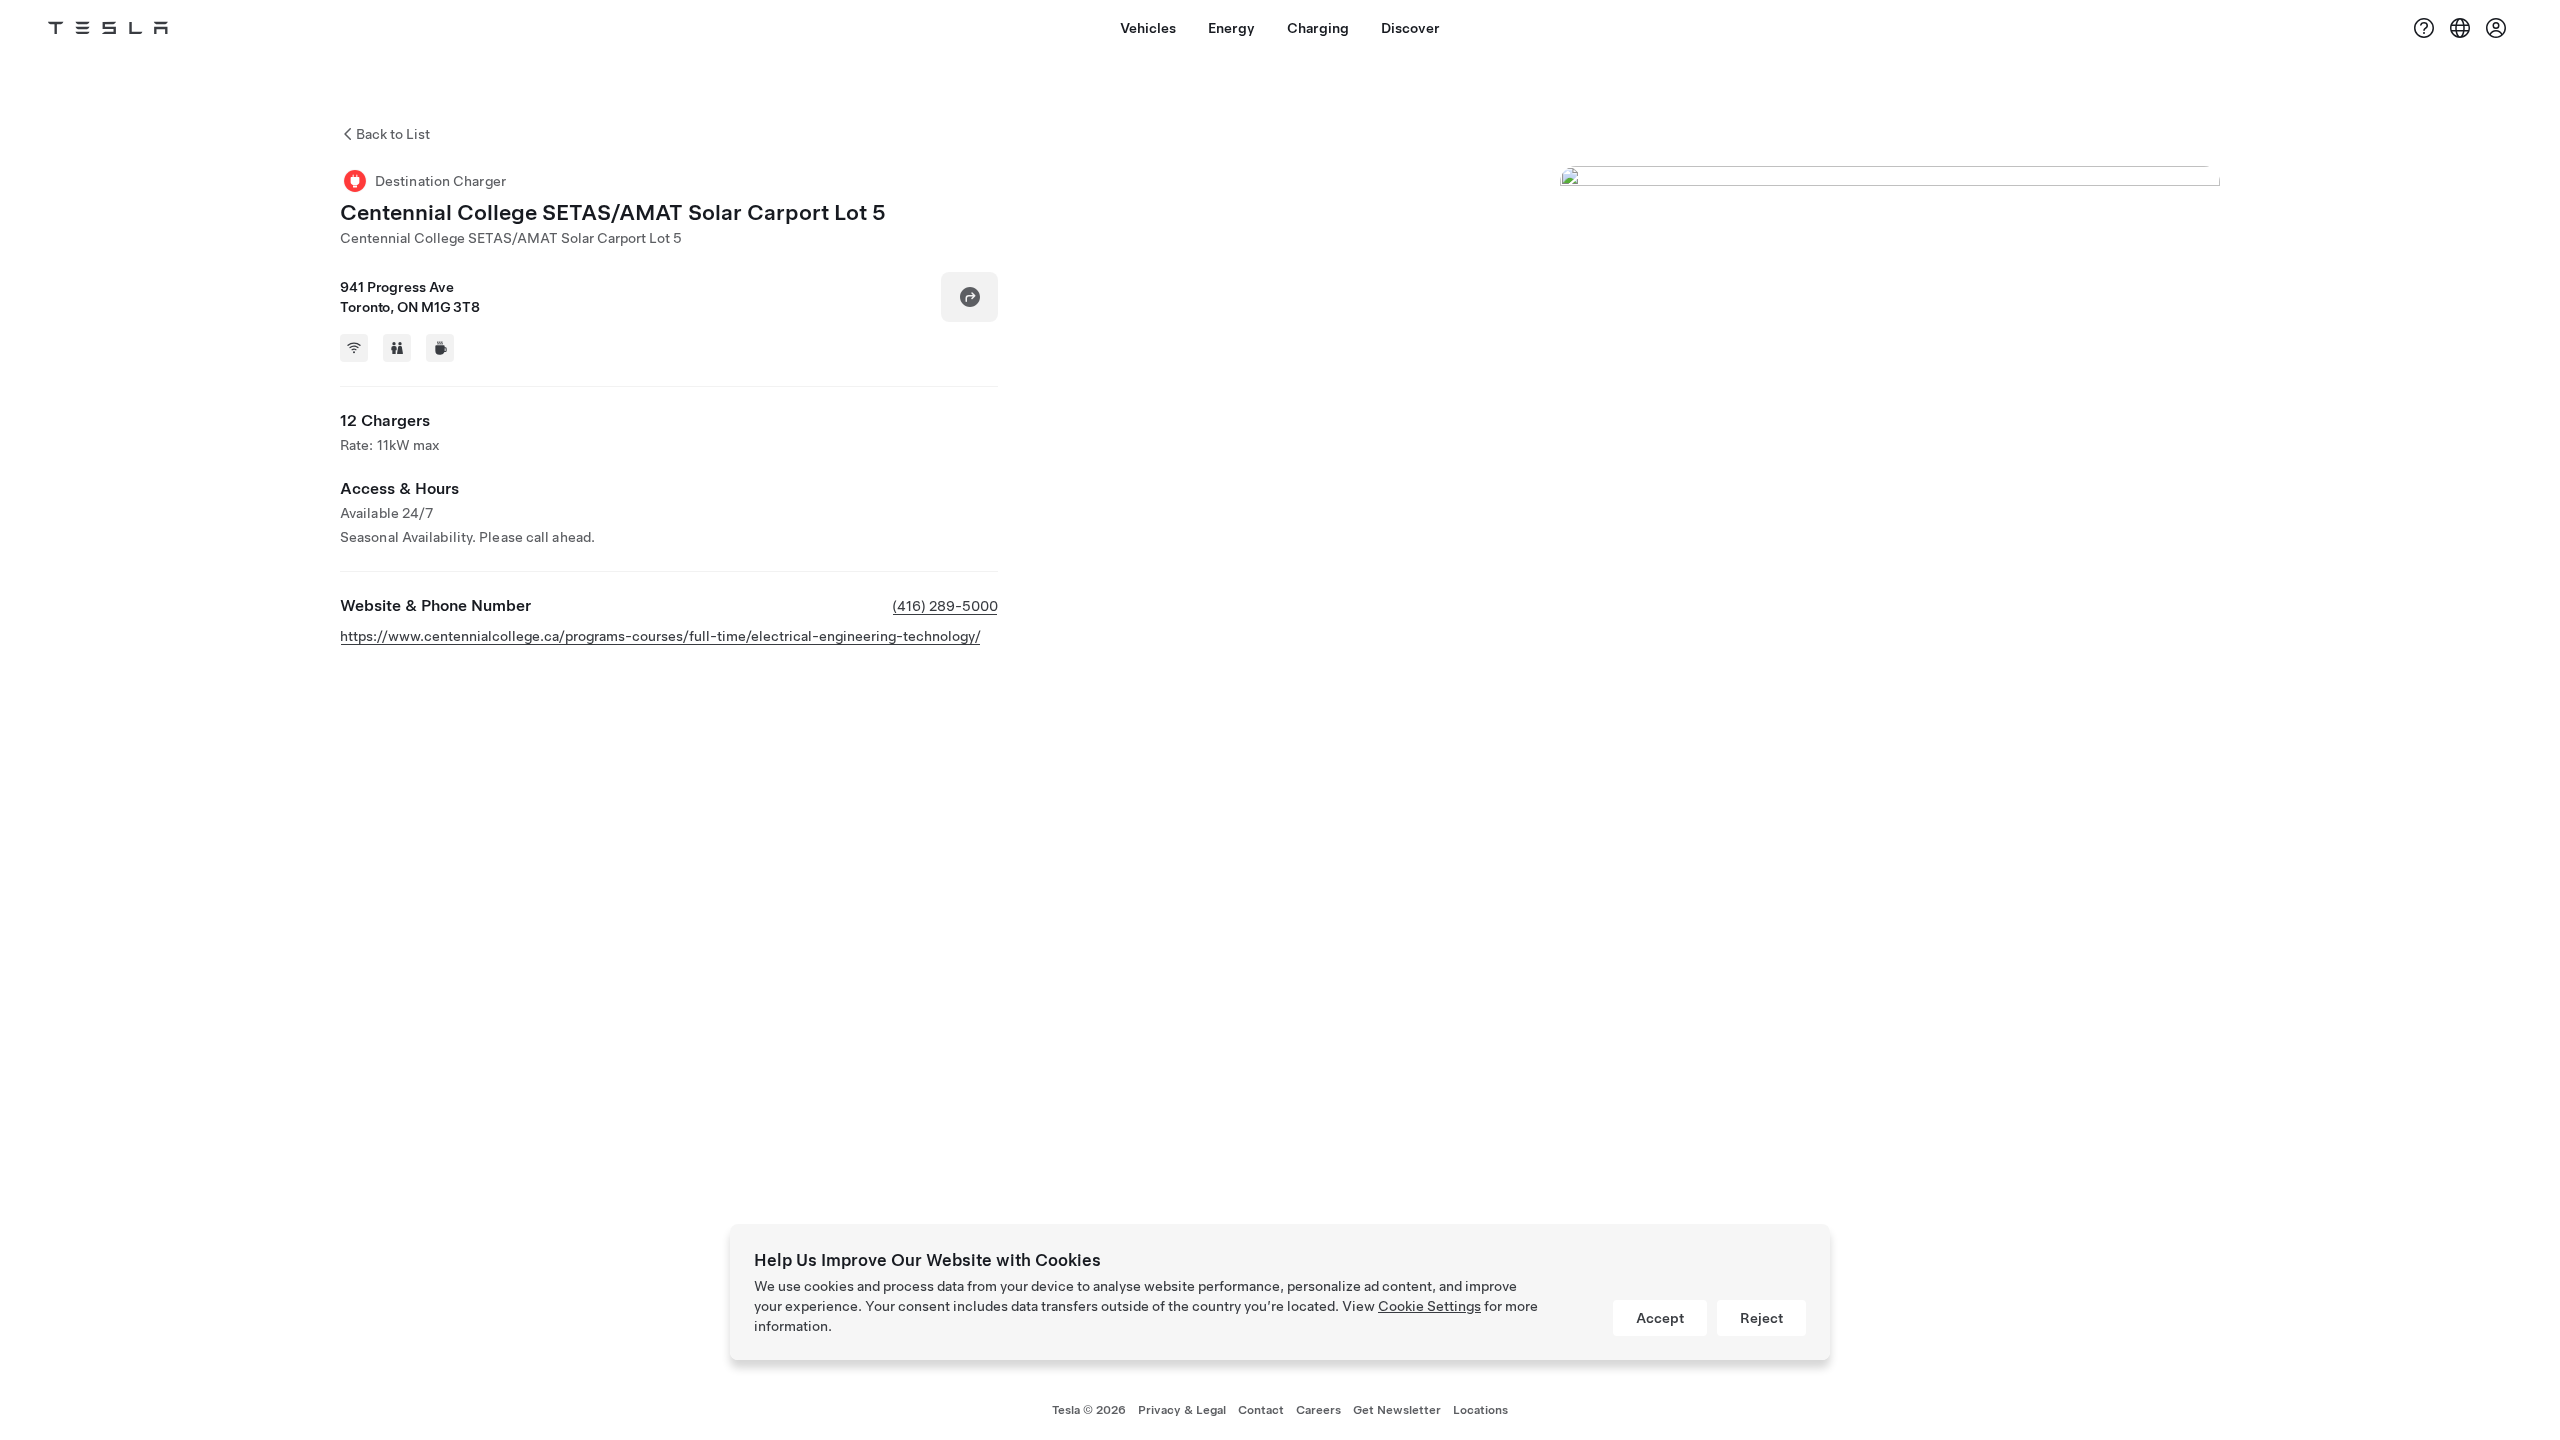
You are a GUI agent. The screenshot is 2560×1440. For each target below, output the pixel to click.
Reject (1761, 1318)
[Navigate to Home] (108, 28)
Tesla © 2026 (1089, 1410)
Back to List (393, 134)
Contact (1261, 1410)
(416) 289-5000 (945, 606)
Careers (1318, 1410)
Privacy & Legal (1182, 1410)
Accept (1660, 1318)
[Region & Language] (2460, 28)
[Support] (2424, 28)
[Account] (2496, 28)
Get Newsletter (1397, 1410)
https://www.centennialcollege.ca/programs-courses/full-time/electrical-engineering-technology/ (660, 636)
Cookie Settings (1429, 1306)
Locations (1480, 1410)
